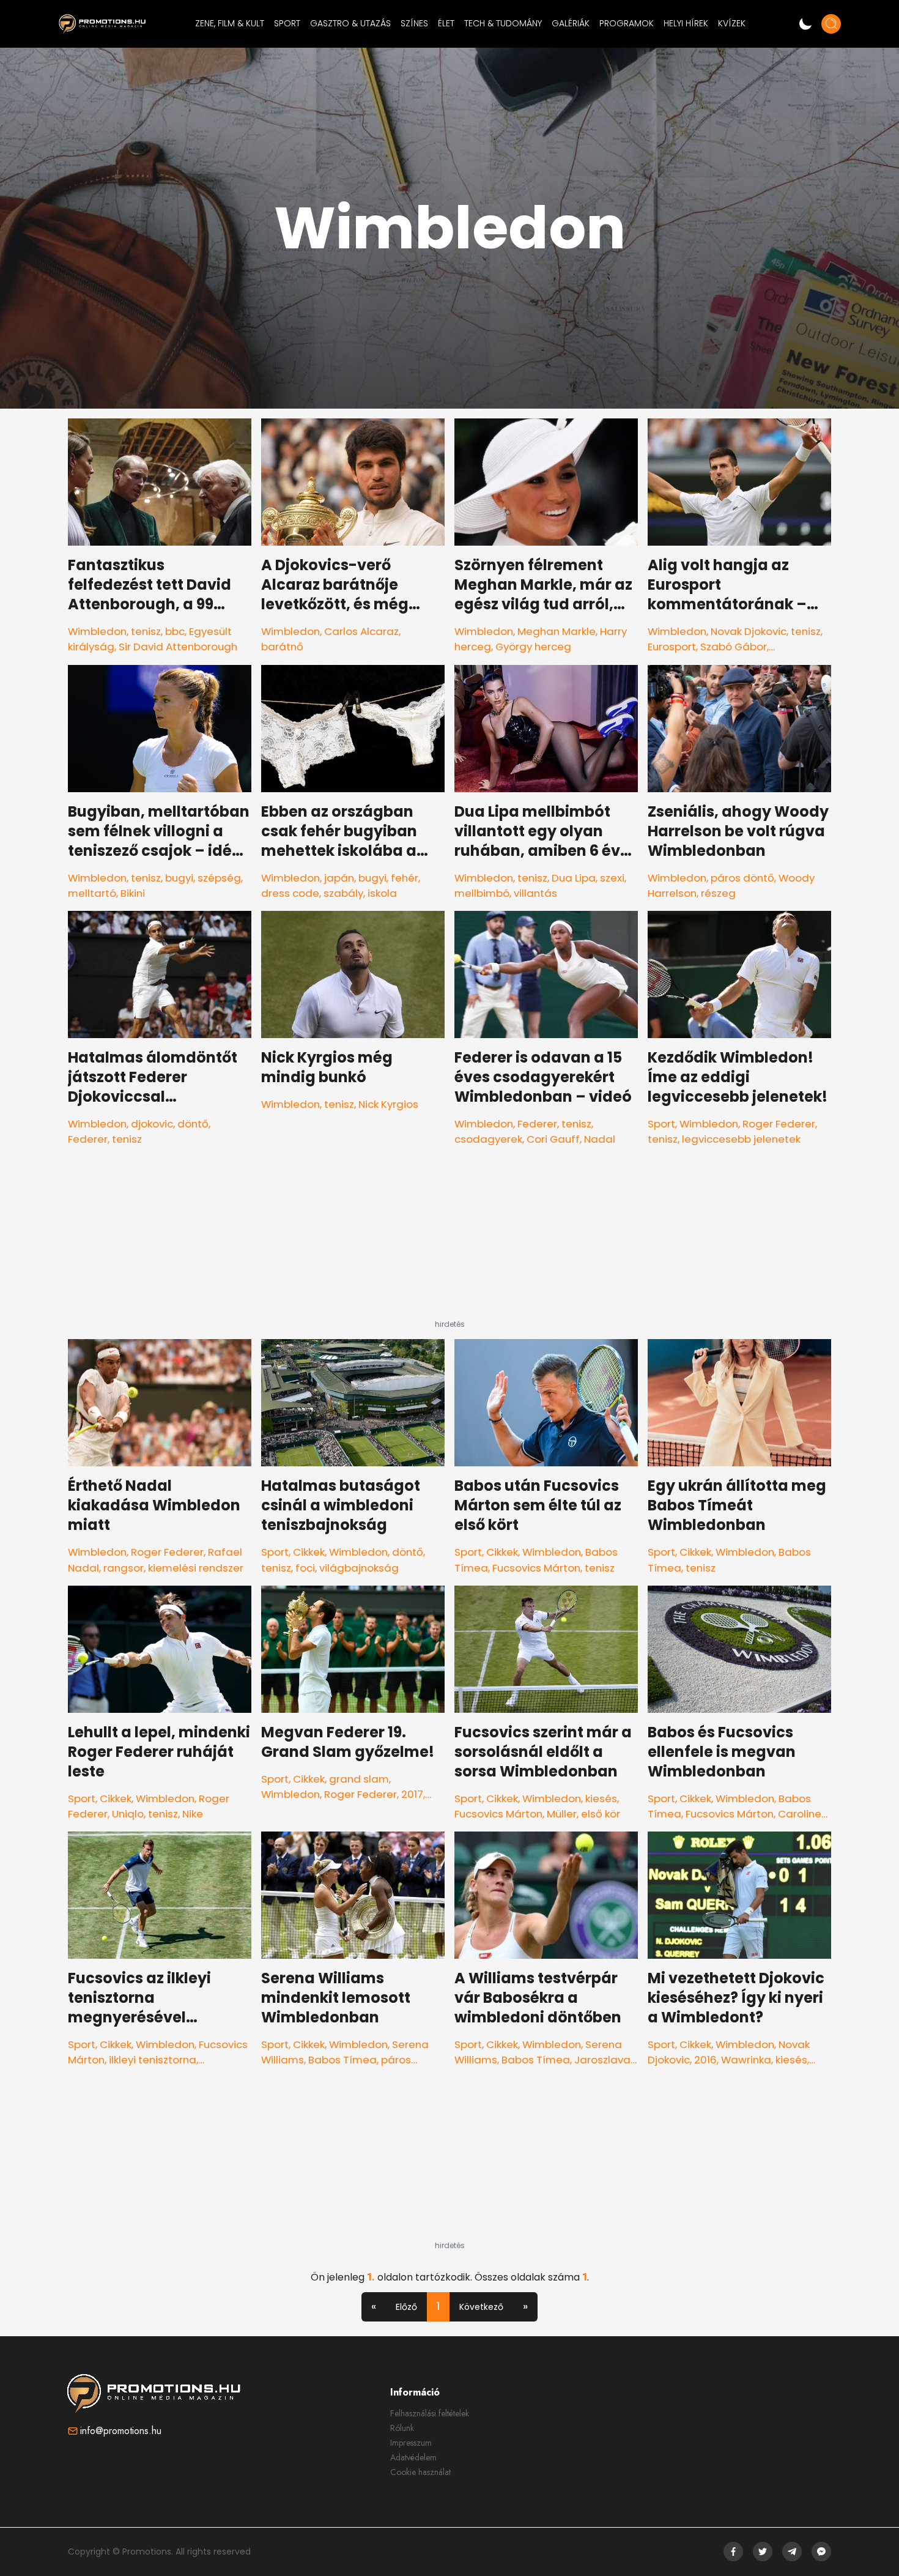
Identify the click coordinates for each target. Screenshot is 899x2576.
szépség (219, 878)
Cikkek (309, 1552)
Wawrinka (746, 2060)
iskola (382, 893)
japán (339, 878)
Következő (481, 2307)
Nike (193, 1814)
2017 (412, 1794)
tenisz (146, 631)
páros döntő (742, 878)
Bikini (133, 893)
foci (305, 1568)
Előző (406, 2307)
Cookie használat (420, 2472)
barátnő (282, 647)
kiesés (601, 1798)
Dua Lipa (574, 878)
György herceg (533, 647)
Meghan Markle (557, 631)
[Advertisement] (449, 1243)
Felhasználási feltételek (430, 2413)
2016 (705, 2060)
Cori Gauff (553, 1139)
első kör (601, 1814)
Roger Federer (779, 1124)
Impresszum (411, 2443)
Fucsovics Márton (536, 1568)
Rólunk (402, 2428)
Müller (562, 1814)
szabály (343, 893)
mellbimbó (482, 893)
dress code (290, 893)
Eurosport (672, 647)
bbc (175, 631)
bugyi (179, 878)
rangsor (124, 1568)
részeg (718, 893)
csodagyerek (488, 1139)
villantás (535, 893)
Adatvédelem (413, 2457)
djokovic (152, 1124)
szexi (612, 878)
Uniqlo (128, 1814)
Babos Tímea (342, 2060)
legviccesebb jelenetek (741, 1139)
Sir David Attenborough (178, 647)
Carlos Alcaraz (361, 631)
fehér (405, 878)
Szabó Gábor (734, 647)
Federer (88, 1139)
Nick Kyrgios (388, 1104)
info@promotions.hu (121, 2431)
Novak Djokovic (749, 631)
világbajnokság (359, 1568)
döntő (193, 1124)
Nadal (600, 1139)
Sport (661, 1124)
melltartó (92, 893)
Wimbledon (97, 631)
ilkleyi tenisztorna (153, 2060)
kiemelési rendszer (196, 1568)
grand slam (359, 1779)
